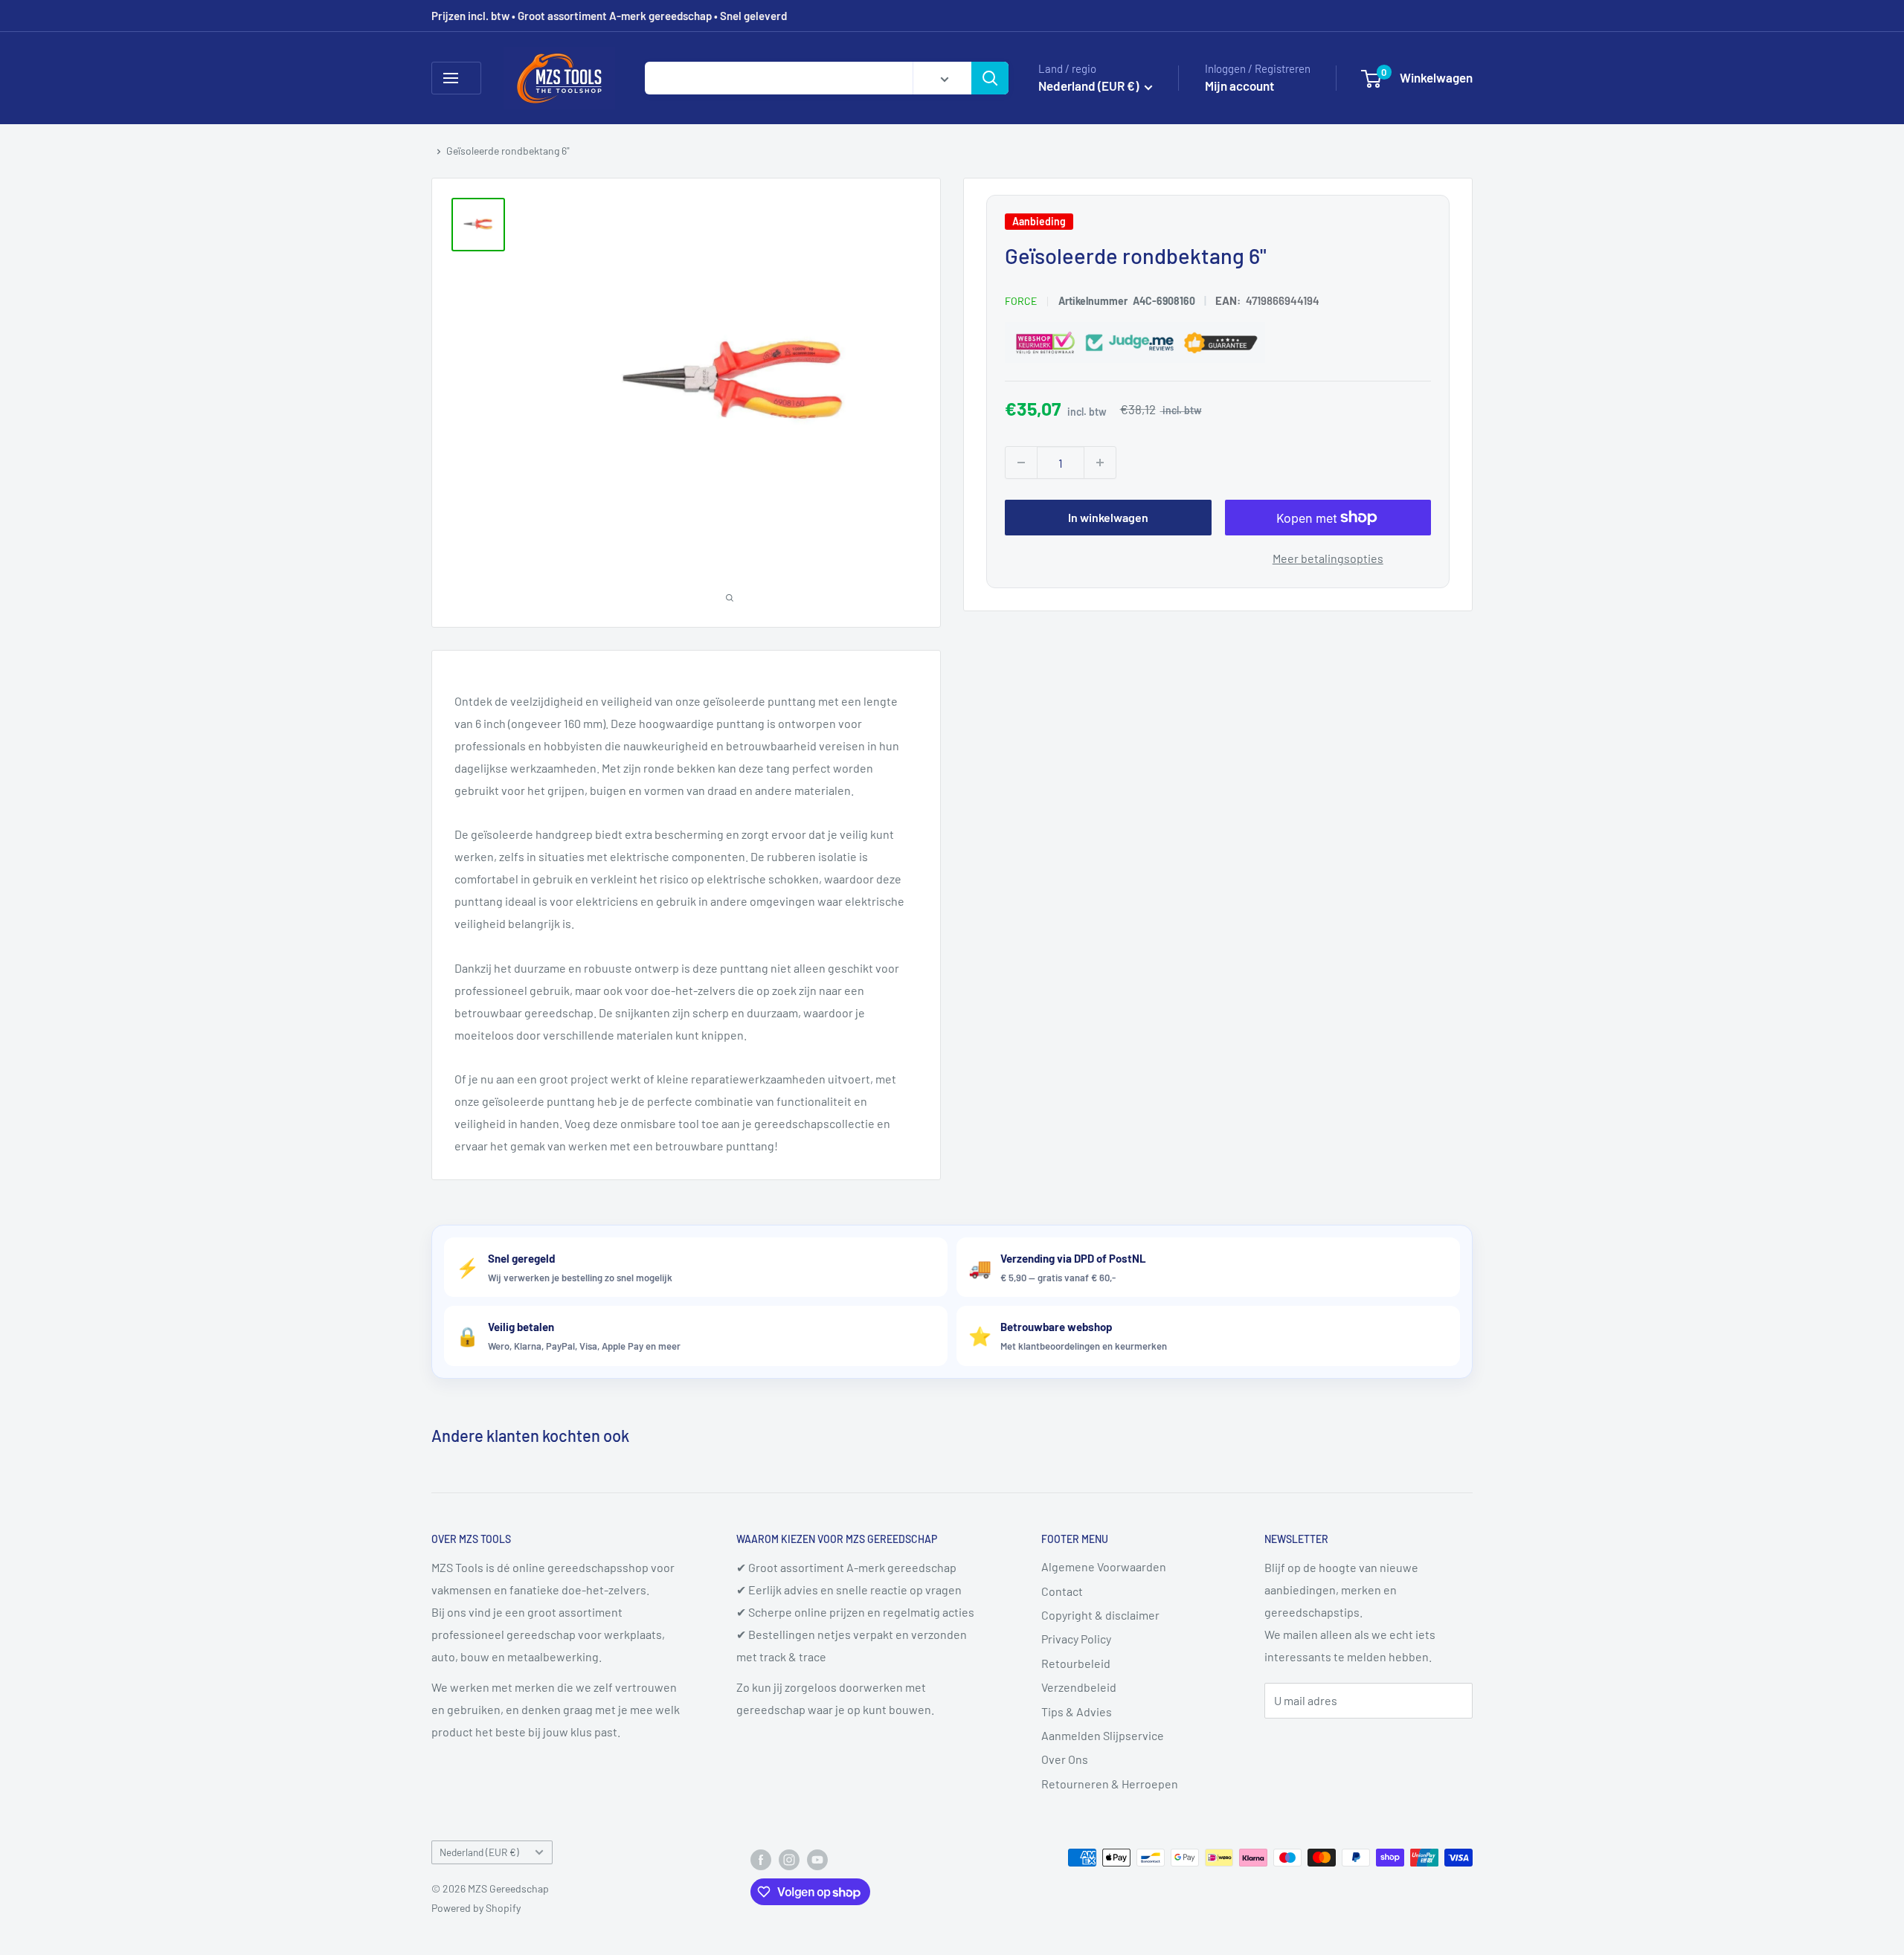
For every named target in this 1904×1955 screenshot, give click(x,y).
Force (1021, 301)
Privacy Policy (1076, 1639)
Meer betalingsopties (1328, 558)
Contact (1062, 1591)
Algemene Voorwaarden (1104, 1566)
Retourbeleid (1076, 1663)
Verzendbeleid (1079, 1687)
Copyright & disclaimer (1100, 1615)
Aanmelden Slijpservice (1103, 1735)
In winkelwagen (1108, 517)
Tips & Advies (1077, 1711)
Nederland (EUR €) (479, 1852)
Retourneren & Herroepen (1110, 1784)
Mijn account (1239, 86)
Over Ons (1065, 1759)
